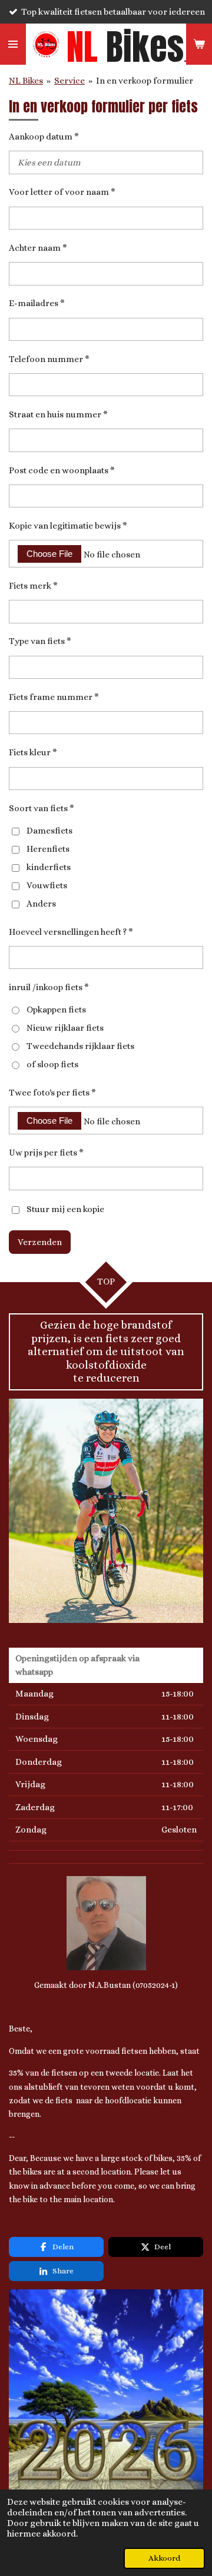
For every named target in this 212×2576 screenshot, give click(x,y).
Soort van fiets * (42, 808)
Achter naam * (38, 248)
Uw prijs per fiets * (46, 1153)
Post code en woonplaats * (62, 470)
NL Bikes (26, 81)
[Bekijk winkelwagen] (199, 44)
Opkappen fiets (56, 1010)
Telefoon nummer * (49, 359)
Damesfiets (49, 831)
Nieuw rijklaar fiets (65, 1028)
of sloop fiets (52, 1064)
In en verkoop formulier (145, 81)
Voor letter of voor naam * (62, 192)
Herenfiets (48, 849)
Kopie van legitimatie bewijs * (68, 526)
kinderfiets (49, 867)
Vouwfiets (47, 885)
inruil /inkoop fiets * (49, 987)
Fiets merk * (33, 586)
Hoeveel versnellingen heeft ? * (71, 932)
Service (69, 81)
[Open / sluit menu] (13, 44)
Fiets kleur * (33, 752)
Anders (41, 904)
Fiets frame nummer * (54, 697)
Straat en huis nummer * (58, 414)
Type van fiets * (40, 641)
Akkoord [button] (164, 2558)
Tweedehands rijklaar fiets (80, 1046)
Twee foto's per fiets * (52, 1093)
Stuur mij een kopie (65, 1209)
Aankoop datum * (44, 137)
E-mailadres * (37, 303)
